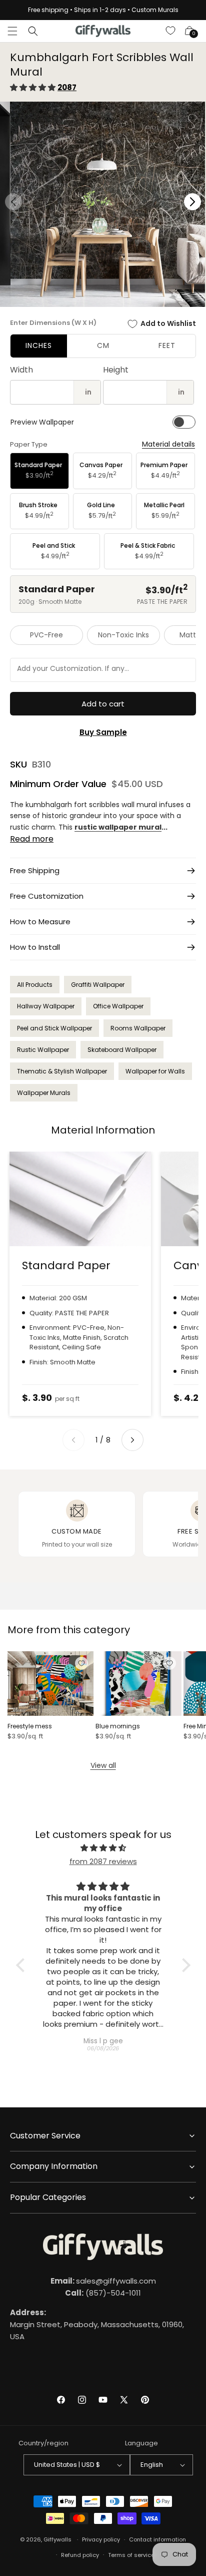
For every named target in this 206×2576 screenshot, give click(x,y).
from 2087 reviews (103, 1861)
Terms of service (131, 2555)
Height (116, 370)
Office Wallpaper (118, 1006)
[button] (12, 31)
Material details (168, 444)
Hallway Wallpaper (46, 1006)
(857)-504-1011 (103, 2293)
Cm (103, 345)
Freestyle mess (30, 1726)
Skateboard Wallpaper (122, 1050)
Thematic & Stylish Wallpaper (62, 1071)
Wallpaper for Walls (155, 1071)
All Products (35, 985)
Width (21, 370)
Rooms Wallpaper (138, 1028)
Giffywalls (57, 2539)
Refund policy (80, 2555)
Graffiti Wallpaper (98, 985)
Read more (32, 839)
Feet (167, 345)
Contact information (157, 2539)
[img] (103, 1848)
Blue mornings (118, 1726)
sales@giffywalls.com (103, 2281)
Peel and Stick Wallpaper (54, 1028)
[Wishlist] (171, 31)
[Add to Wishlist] (81, 1663)
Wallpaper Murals (44, 1093)
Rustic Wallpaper (43, 1050)
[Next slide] (132, 1440)
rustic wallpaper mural (118, 827)
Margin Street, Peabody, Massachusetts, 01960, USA (97, 2324)
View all (103, 1765)
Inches (39, 345)
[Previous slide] (73, 1440)
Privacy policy (101, 2539)
